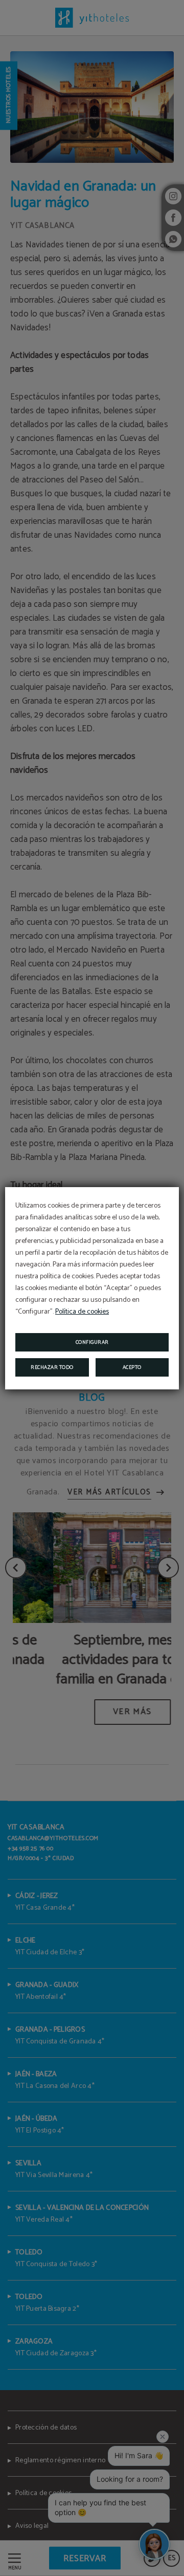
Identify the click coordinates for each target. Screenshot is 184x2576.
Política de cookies (82, 1312)
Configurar (92, 1342)
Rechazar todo (52, 1367)
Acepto (132, 1367)
